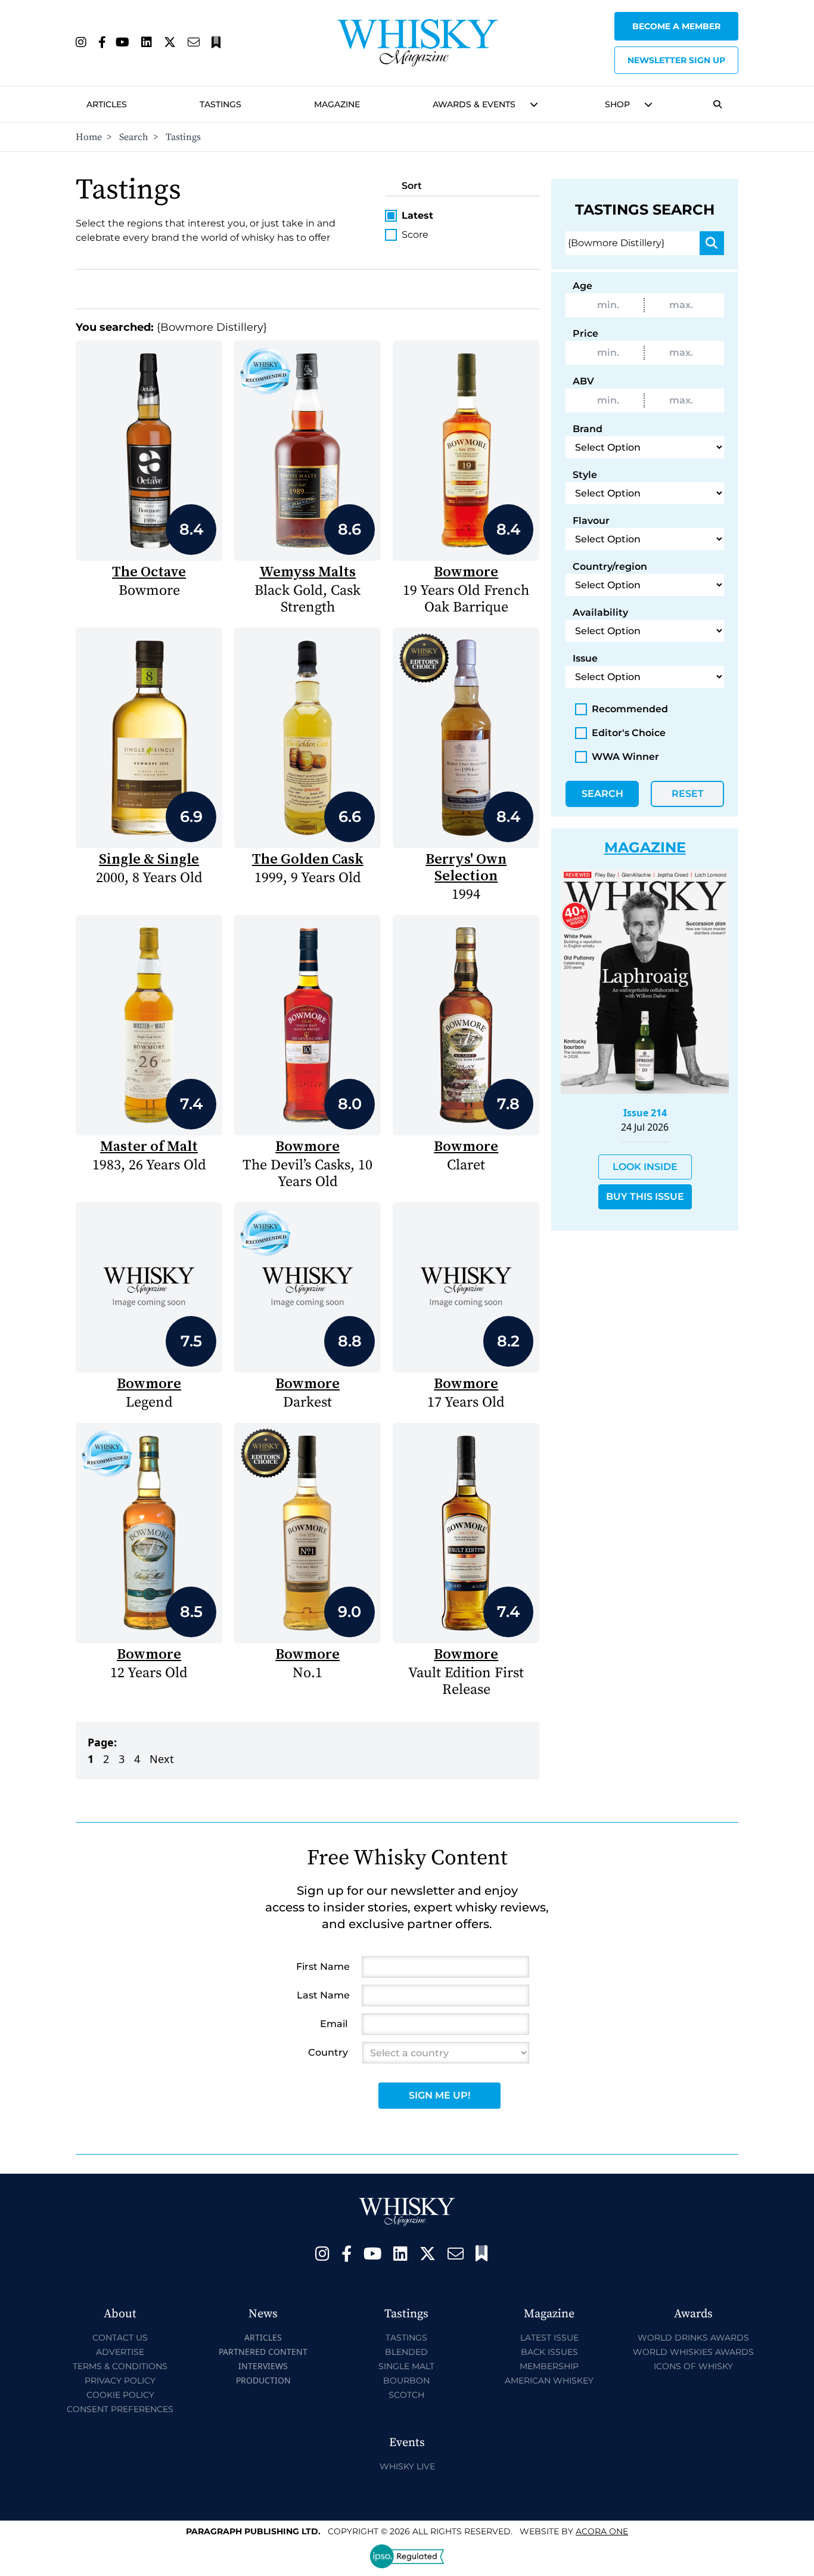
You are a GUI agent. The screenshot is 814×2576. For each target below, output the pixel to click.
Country (328, 2052)
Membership (549, 2366)
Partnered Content (263, 2352)
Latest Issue (549, 2338)
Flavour (591, 521)
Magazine (337, 104)
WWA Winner (625, 757)
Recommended (630, 709)
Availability (600, 612)
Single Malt (406, 2366)
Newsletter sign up (676, 60)
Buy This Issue (645, 1197)
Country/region (610, 567)
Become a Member (676, 26)
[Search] (712, 243)
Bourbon (406, 2381)
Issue (585, 658)
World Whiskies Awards (693, 2352)
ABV (583, 381)
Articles (107, 104)
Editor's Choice (629, 733)
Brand (588, 429)
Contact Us (120, 2338)
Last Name (323, 1995)
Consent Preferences (120, 2409)
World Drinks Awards (693, 2338)
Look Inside (645, 1167)
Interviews (263, 2366)
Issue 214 (645, 1113)
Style (585, 475)
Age (582, 286)
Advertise (120, 2352)
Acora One (602, 2531)
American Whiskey (549, 2381)
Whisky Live (407, 2466)
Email (334, 2024)
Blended (406, 2352)
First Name (323, 1967)
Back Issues (549, 2352)
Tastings (220, 104)
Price (585, 333)
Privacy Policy (120, 2381)
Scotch (406, 2395)
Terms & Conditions (120, 2366)
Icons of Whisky (693, 2366)
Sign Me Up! (439, 2095)
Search (134, 137)
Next (162, 1759)
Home (89, 137)
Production (263, 2380)
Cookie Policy (120, 2395)
